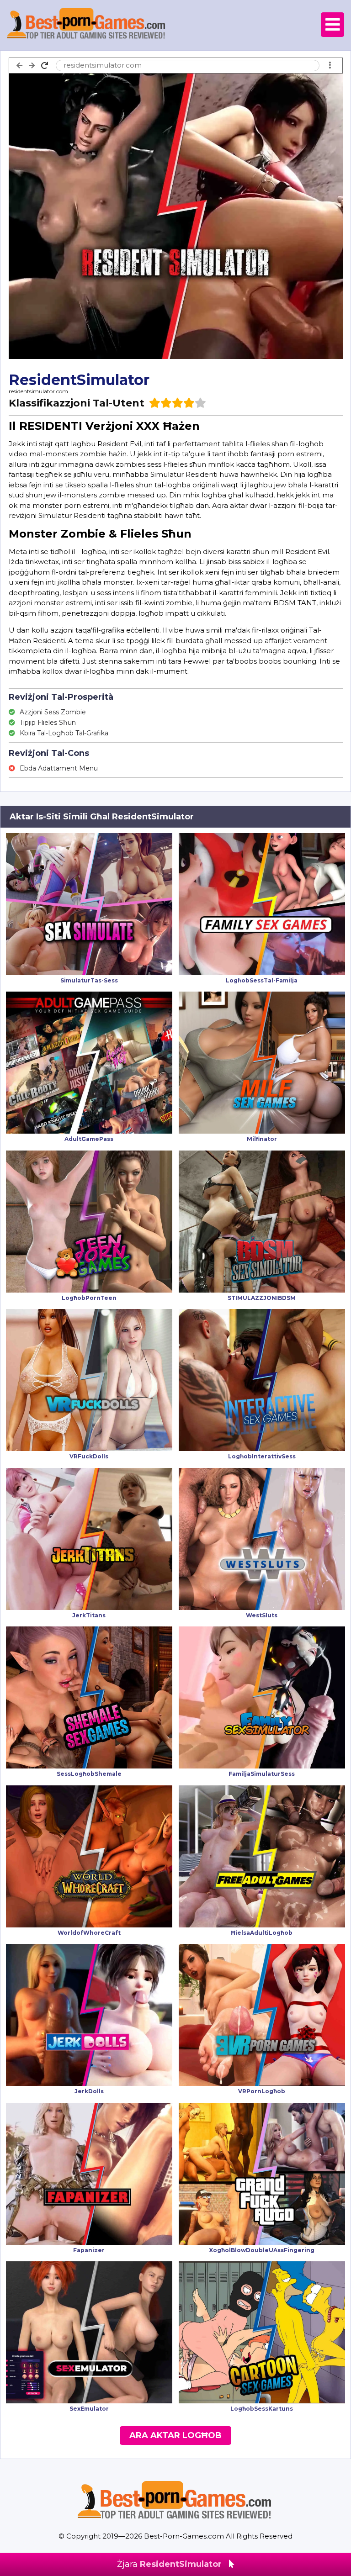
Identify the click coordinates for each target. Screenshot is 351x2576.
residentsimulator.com (38, 391)
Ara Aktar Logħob (175, 2435)
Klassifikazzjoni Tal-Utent (77, 403)
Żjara (169, 2564)
